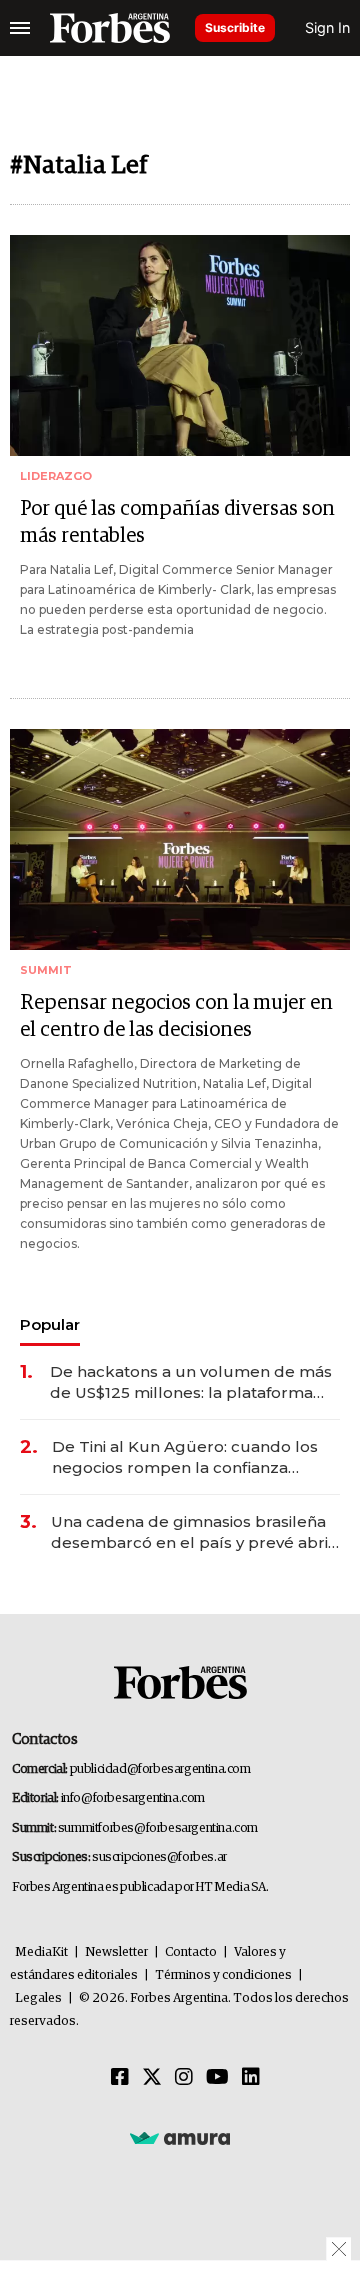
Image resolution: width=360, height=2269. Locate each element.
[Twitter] (152, 2078)
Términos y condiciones (223, 1975)
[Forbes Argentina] (110, 28)
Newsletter (116, 1952)
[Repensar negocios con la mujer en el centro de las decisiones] (180, 839)
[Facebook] (120, 2078)
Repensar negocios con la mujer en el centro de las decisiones (176, 1016)
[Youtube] (217, 2078)
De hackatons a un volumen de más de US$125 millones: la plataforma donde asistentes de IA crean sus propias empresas (191, 1382)
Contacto (191, 1952)
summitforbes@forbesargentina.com (158, 1828)
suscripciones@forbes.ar (159, 1857)
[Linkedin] (251, 2078)
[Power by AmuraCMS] (180, 2137)
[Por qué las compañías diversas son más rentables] (180, 345)
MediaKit (41, 1952)
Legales (38, 1998)
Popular (50, 1324)
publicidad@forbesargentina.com (160, 1769)
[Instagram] (184, 2078)
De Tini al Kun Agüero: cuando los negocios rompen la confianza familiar (185, 1457)
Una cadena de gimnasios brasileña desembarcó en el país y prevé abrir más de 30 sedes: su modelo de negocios (193, 1532)
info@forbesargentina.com (133, 1798)
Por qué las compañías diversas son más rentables (177, 522)
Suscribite (235, 27)
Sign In (327, 27)
